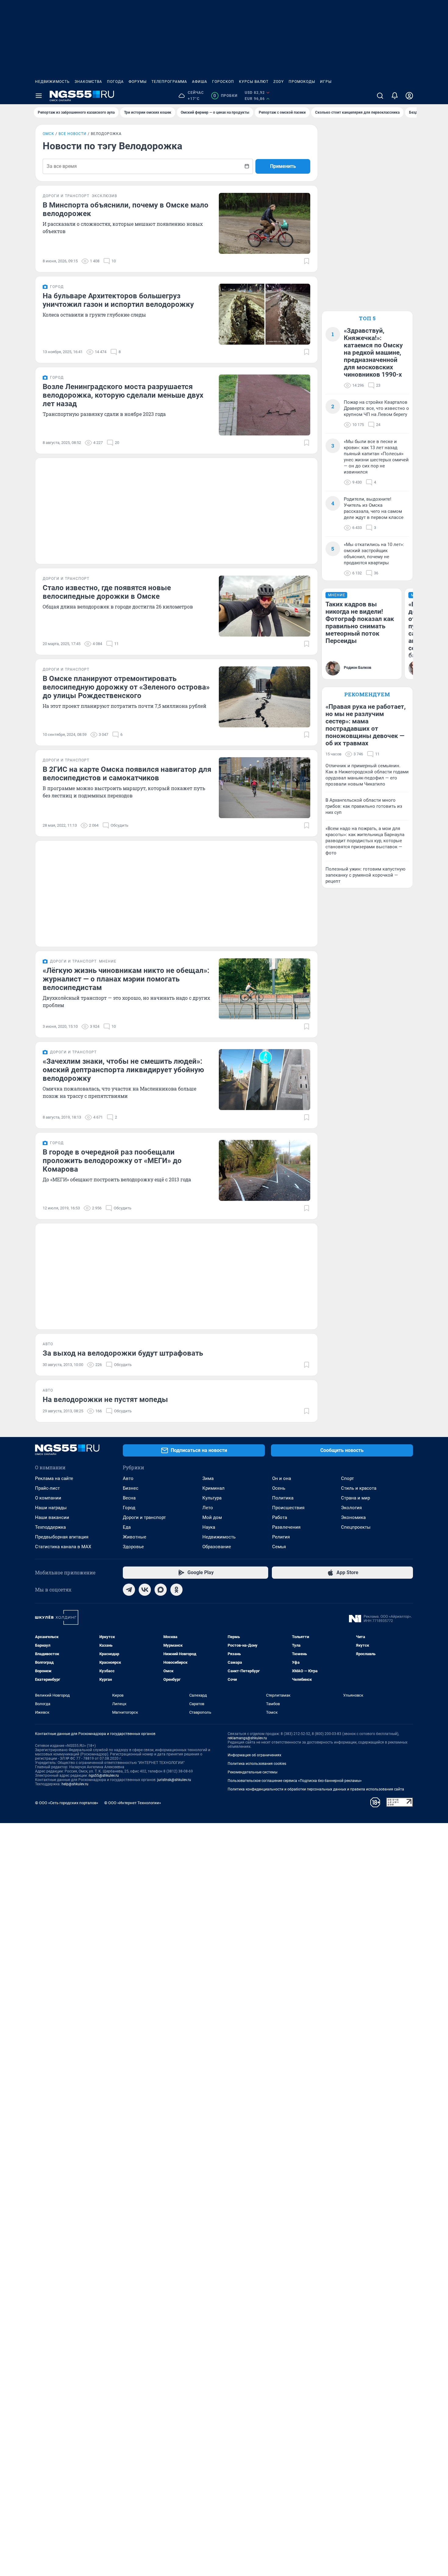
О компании (48, 1498)
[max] (161, 1590)
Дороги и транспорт (144, 1517)
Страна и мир (356, 1498)
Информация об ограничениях (254, 1755)
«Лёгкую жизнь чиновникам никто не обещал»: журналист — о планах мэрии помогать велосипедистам (126, 979)
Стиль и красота (359, 1488)
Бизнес (131, 1488)
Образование (217, 1547)
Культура (212, 1498)
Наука (209, 1527)
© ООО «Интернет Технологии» (133, 1803)
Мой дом (212, 1517)
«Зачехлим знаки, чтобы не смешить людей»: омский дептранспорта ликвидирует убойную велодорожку (123, 1070)
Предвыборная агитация (62, 1537)
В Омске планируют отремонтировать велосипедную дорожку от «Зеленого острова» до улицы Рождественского (126, 687)
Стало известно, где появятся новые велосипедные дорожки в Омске (107, 592)
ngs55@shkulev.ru (104, 1776)
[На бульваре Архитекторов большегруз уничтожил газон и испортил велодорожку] (265, 314)
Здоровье (133, 1547)
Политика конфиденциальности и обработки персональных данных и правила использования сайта (316, 1789)
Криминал (213, 1488)
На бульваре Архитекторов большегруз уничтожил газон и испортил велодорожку (118, 300)
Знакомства (88, 82)
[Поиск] (380, 96)
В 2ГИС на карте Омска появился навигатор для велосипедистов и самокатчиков (127, 774)
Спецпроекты (356, 1527)
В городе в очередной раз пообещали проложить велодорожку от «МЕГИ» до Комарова (112, 1161)
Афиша (200, 82)
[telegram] (129, 1590)
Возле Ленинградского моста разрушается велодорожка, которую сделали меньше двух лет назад (123, 395)
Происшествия (288, 1508)
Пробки (225, 96)
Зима (208, 1478)
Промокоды (302, 82)
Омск (48, 134)
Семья (279, 1547)
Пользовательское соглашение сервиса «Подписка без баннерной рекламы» (295, 1781)
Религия (281, 1537)
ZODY (279, 82)
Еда (127, 1527)
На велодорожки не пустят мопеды (105, 1400)
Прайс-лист (47, 1488)
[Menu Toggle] (39, 96)
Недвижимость (52, 82)
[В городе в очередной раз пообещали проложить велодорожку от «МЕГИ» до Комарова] (265, 1170)
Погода (115, 82)
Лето (208, 1508)
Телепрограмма (169, 82)
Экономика (353, 1517)
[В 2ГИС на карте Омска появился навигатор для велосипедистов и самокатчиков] (265, 788)
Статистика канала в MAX (63, 1547)
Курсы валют (254, 82)
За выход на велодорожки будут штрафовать (123, 1353)
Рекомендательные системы (252, 1772)
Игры (326, 82)
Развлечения (286, 1527)
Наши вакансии (52, 1517)
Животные (135, 1537)
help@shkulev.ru (75, 1784)
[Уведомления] (395, 96)
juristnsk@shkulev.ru (174, 1780)
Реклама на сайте (54, 1478)
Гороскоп (223, 82)
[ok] (176, 1590)
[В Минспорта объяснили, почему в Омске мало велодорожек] (265, 223)
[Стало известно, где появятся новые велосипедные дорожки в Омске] (265, 606)
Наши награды (51, 1508)
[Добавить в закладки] (307, 261)
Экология (351, 1508)
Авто (128, 1478)
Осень (279, 1488)
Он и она (282, 1478)
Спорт (347, 1478)
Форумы (138, 82)
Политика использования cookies (257, 1764)
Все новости (73, 134)
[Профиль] (409, 96)
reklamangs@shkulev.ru (247, 1738)
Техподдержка (50, 1527)
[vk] (145, 1590)
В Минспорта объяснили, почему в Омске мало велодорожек (126, 209)
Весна (129, 1498)
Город (129, 1508)
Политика (283, 1498)
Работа (280, 1517)
